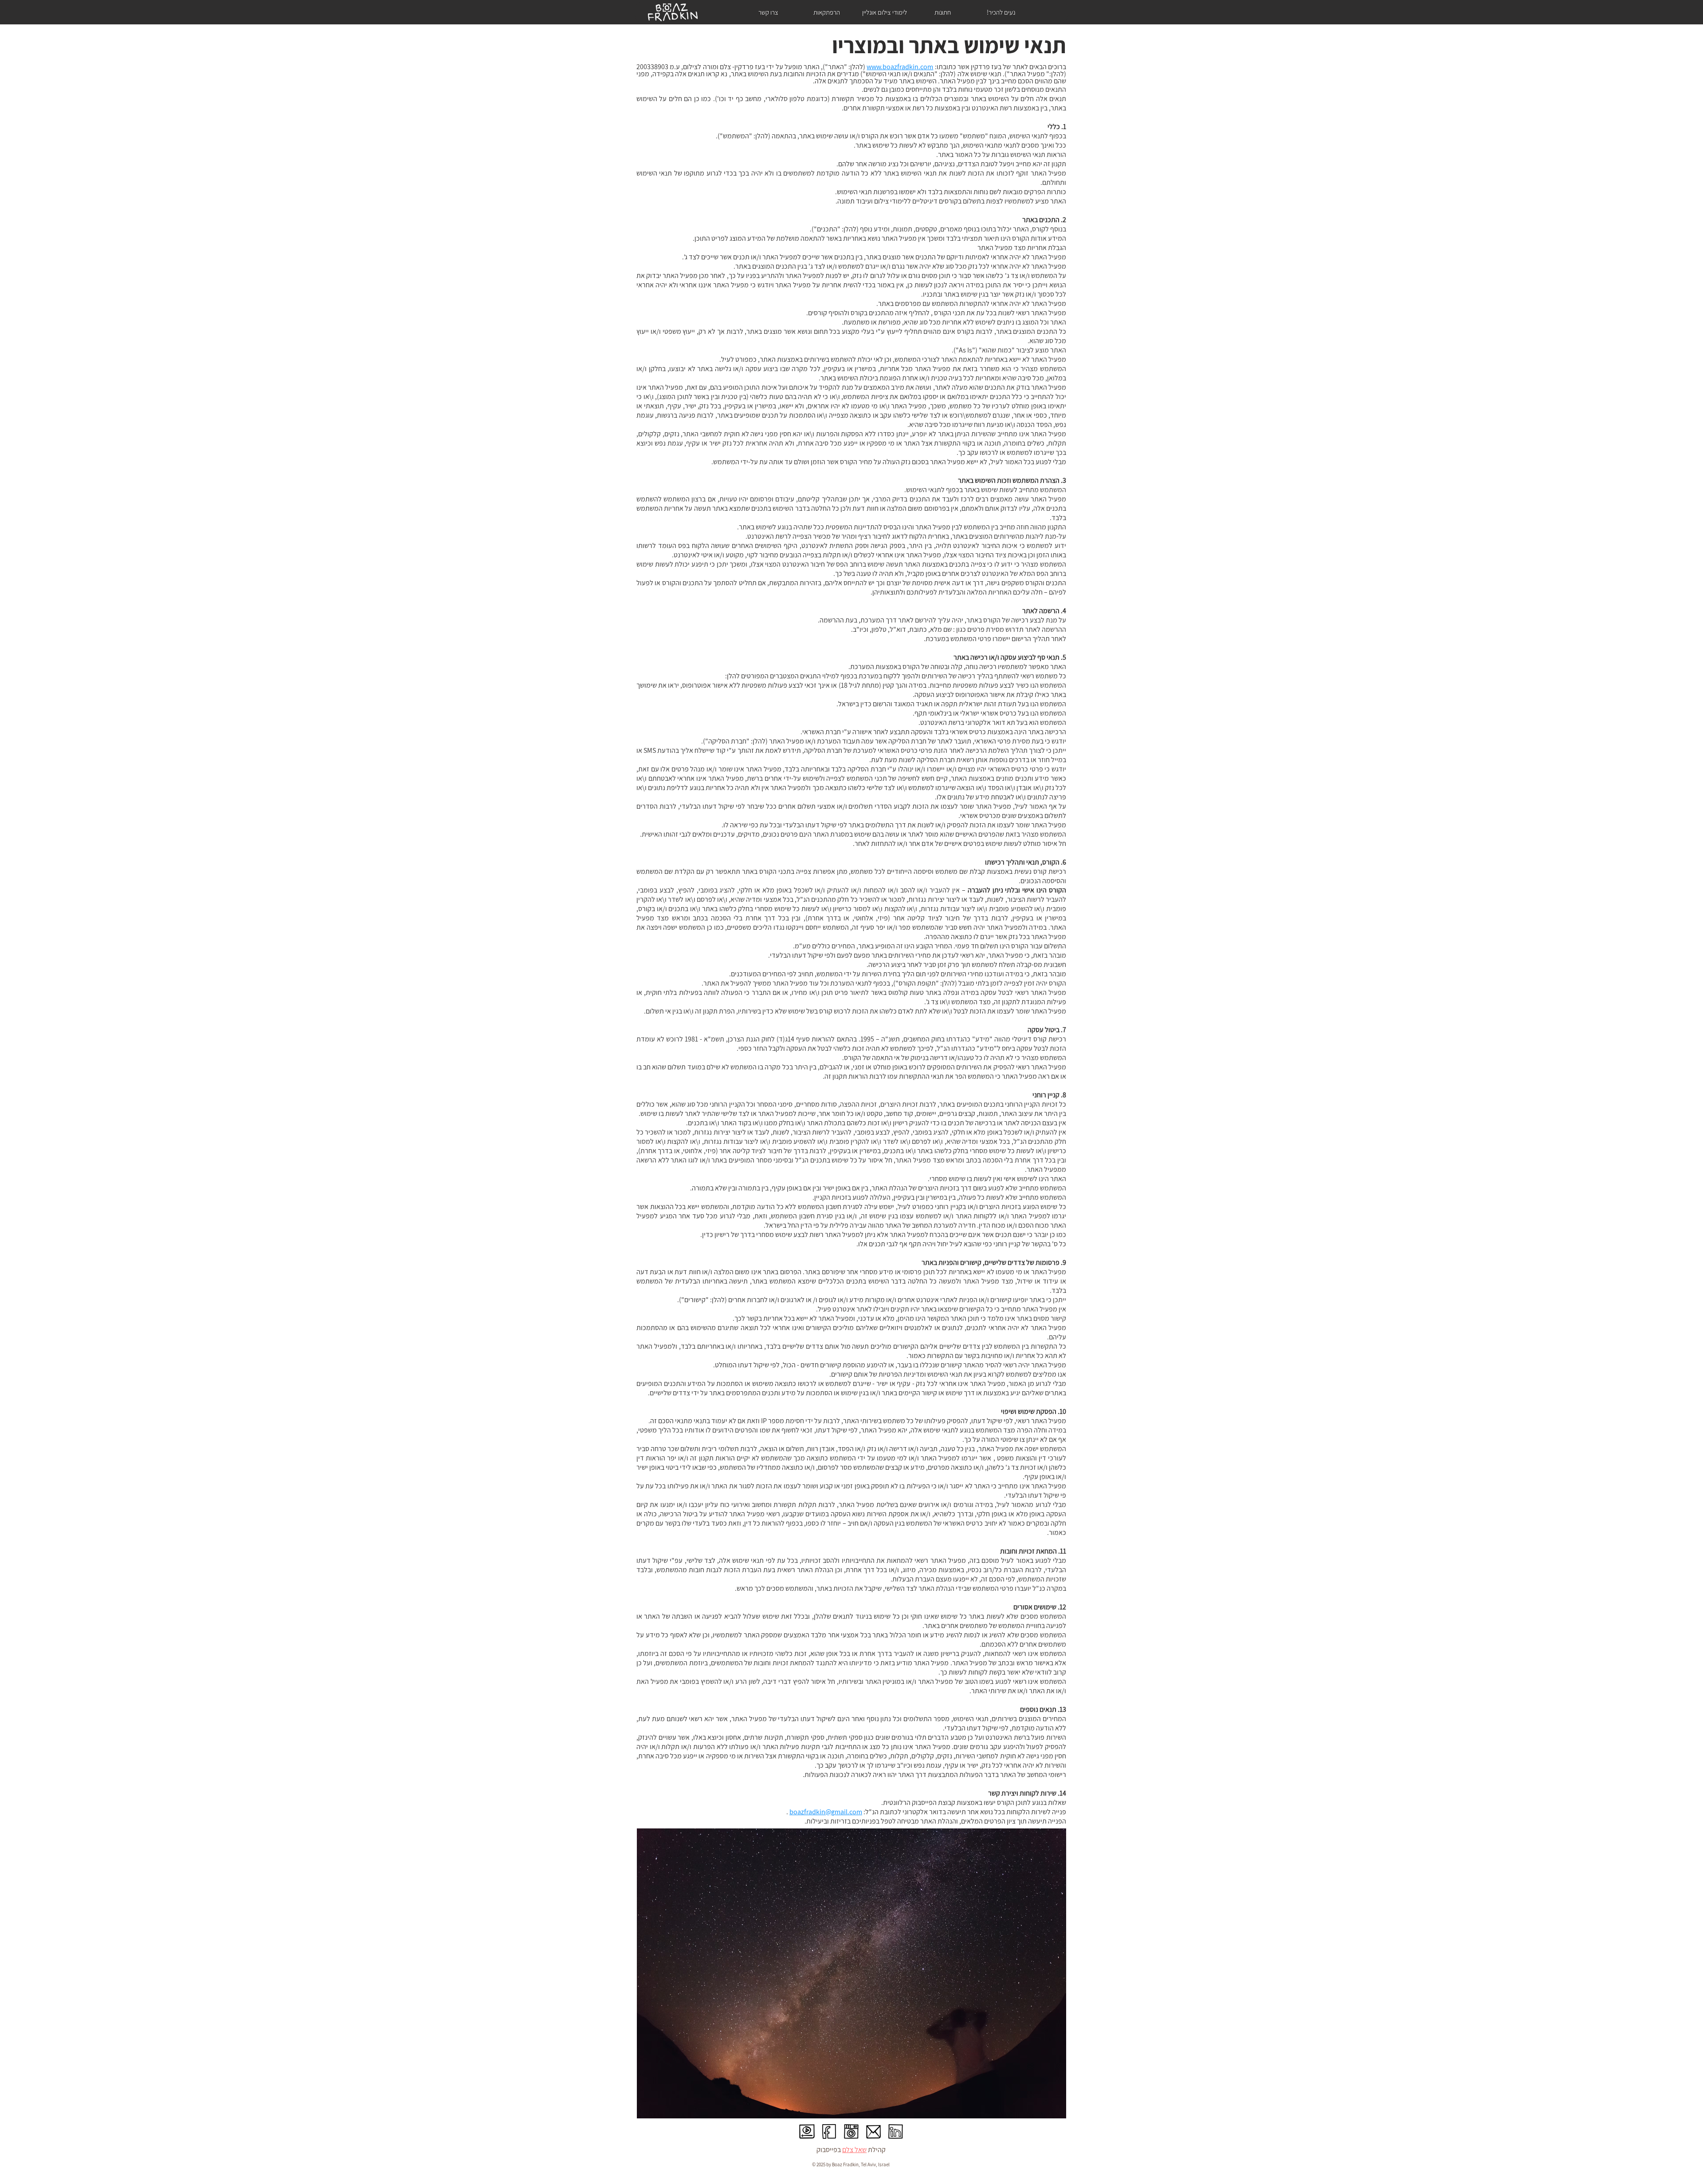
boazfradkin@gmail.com (826, 1812)
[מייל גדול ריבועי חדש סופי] (873, 2131)
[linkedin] (896, 2131)
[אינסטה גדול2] (851, 2131)
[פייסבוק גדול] (829, 2131)
